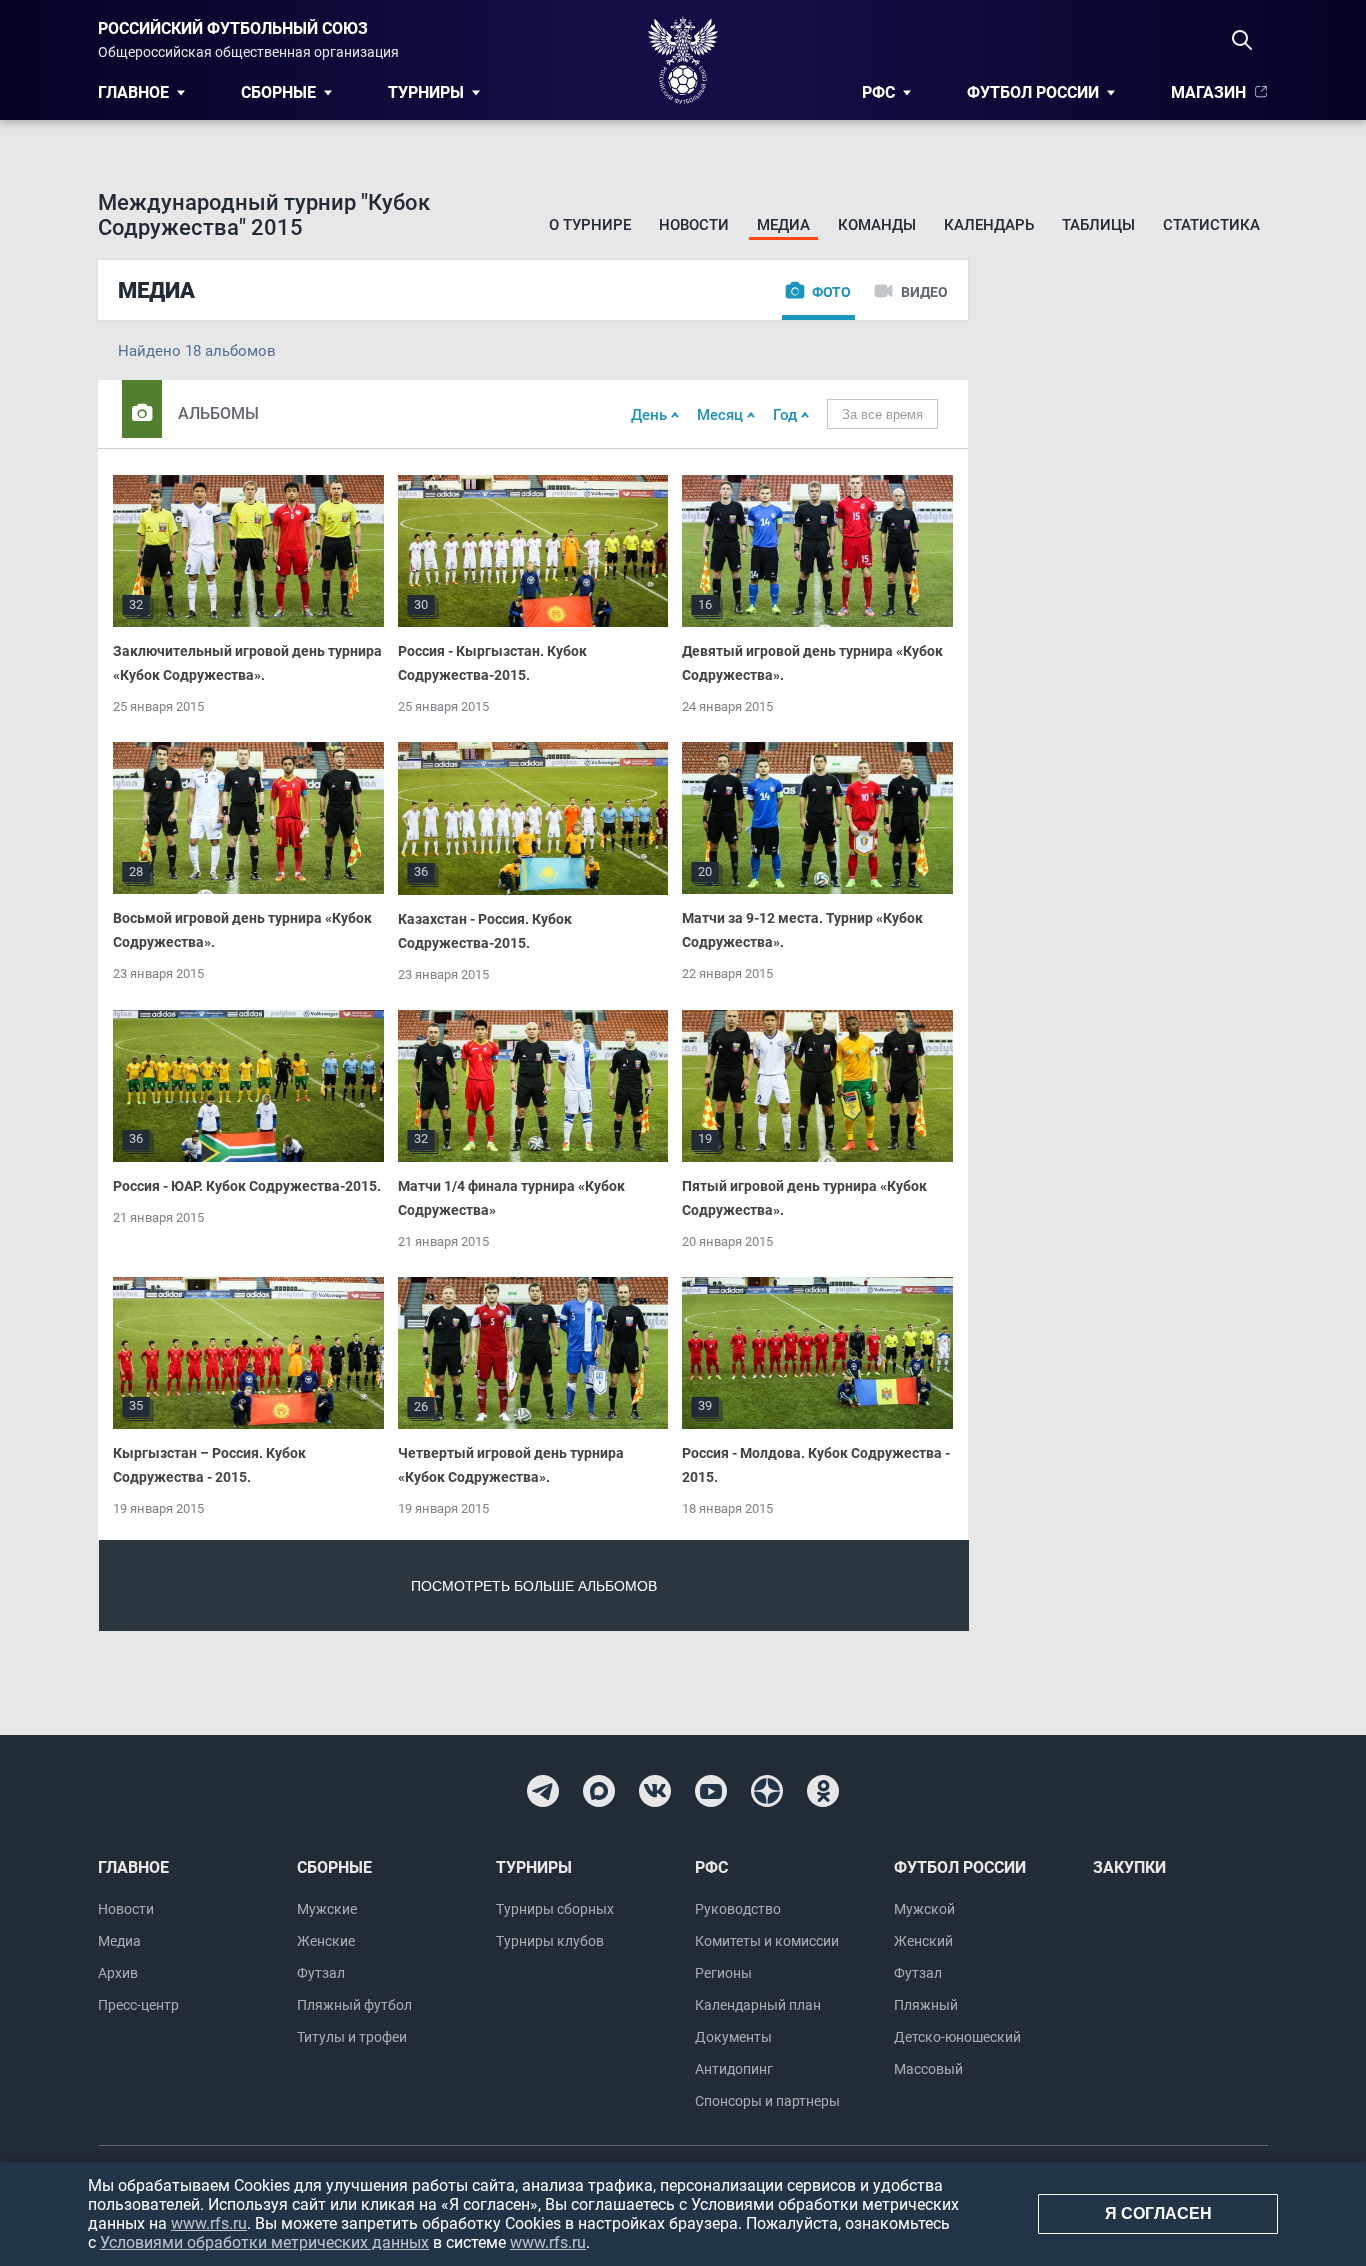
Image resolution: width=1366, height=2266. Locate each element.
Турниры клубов (550, 1941)
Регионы (723, 1973)
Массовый (928, 2069)
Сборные (278, 92)
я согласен (1158, 2213)
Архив (118, 1973)
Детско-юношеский (957, 2037)
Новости (694, 225)
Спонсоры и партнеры (767, 2101)
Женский (923, 1941)
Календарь (989, 225)
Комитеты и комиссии (767, 1941)
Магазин (1208, 92)
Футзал (321, 1973)
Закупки (1129, 1867)
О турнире (590, 225)
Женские (326, 1941)
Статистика (1211, 225)
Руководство (738, 1909)
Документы (733, 2037)
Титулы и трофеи (352, 2037)
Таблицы (1098, 225)
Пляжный (926, 2005)
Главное (133, 92)
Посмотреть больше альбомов (534, 1586)
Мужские (327, 1909)
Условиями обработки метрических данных (264, 2242)
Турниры (426, 92)
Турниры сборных (555, 1909)
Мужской (924, 1909)
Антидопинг (734, 2069)
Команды (877, 225)
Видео (924, 292)
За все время (882, 414)
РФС (878, 92)
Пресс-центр (138, 2005)
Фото (831, 292)
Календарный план (758, 2005)
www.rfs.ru (209, 2223)
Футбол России (1033, 92)
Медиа (783, 225)
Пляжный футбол (354, 2005)
